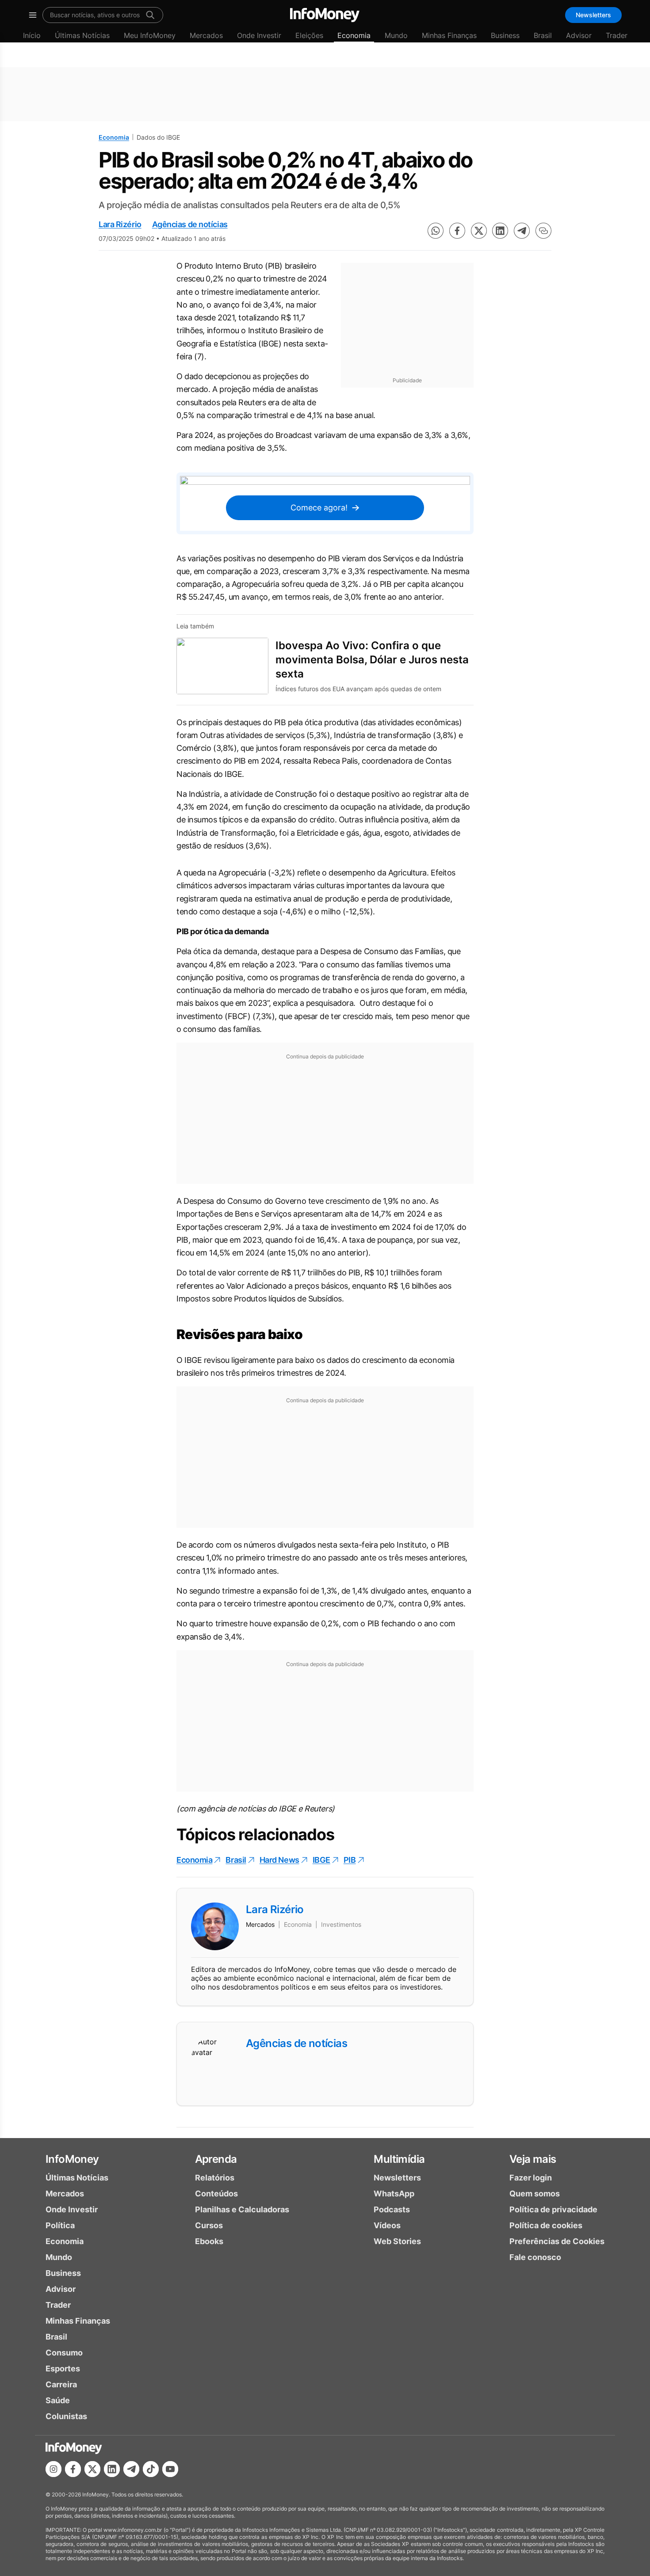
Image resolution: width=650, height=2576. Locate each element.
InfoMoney (72, 2159)
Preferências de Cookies (557, 2241)
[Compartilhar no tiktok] (151, 2469)
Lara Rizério (120, 224)
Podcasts (392, 2209)
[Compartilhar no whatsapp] (436, 231)
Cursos (209, 2225)
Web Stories (397, 2241)
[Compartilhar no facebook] (457, 231)
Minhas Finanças (449, 35)
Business (505, 35)
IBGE (321, 1860)
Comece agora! (319, 508)
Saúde (58, 2400)
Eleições (309, 35)
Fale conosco (535, 2257)
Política (60, 2225)
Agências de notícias (190, 224)
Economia (354, 35)
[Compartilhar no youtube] (170, 2469)
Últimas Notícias (82, 35)
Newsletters (593, 15)
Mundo (396, 35)
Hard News (279, 1860)
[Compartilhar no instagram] (54, 2469)
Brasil (543, 35)
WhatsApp (394, 2194)
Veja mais (533, 2159)
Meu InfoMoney (150, 35)
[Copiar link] (543, 231)
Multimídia (399, 2159)
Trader (617, 35)
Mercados (206, 35)
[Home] (325, 15)
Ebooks (209, 2241)
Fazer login (531, 2178)
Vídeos (387, 2225)
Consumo (64, 2353)
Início (32, 35)
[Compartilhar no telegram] (522, 231)
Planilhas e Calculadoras (242, 2209)
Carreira (61, 2384)
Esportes (63, 2369)
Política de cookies (546, 2225)
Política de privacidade (553, 2209)
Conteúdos (216, 2194)
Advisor (579, 35)
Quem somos (535, 2194)
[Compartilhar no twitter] (479, 231)
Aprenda (216, 2159)
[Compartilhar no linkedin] (500, 231)
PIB (350, 1860)
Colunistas (66, 2416)
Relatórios (215, 2178)
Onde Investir (259, 35)
